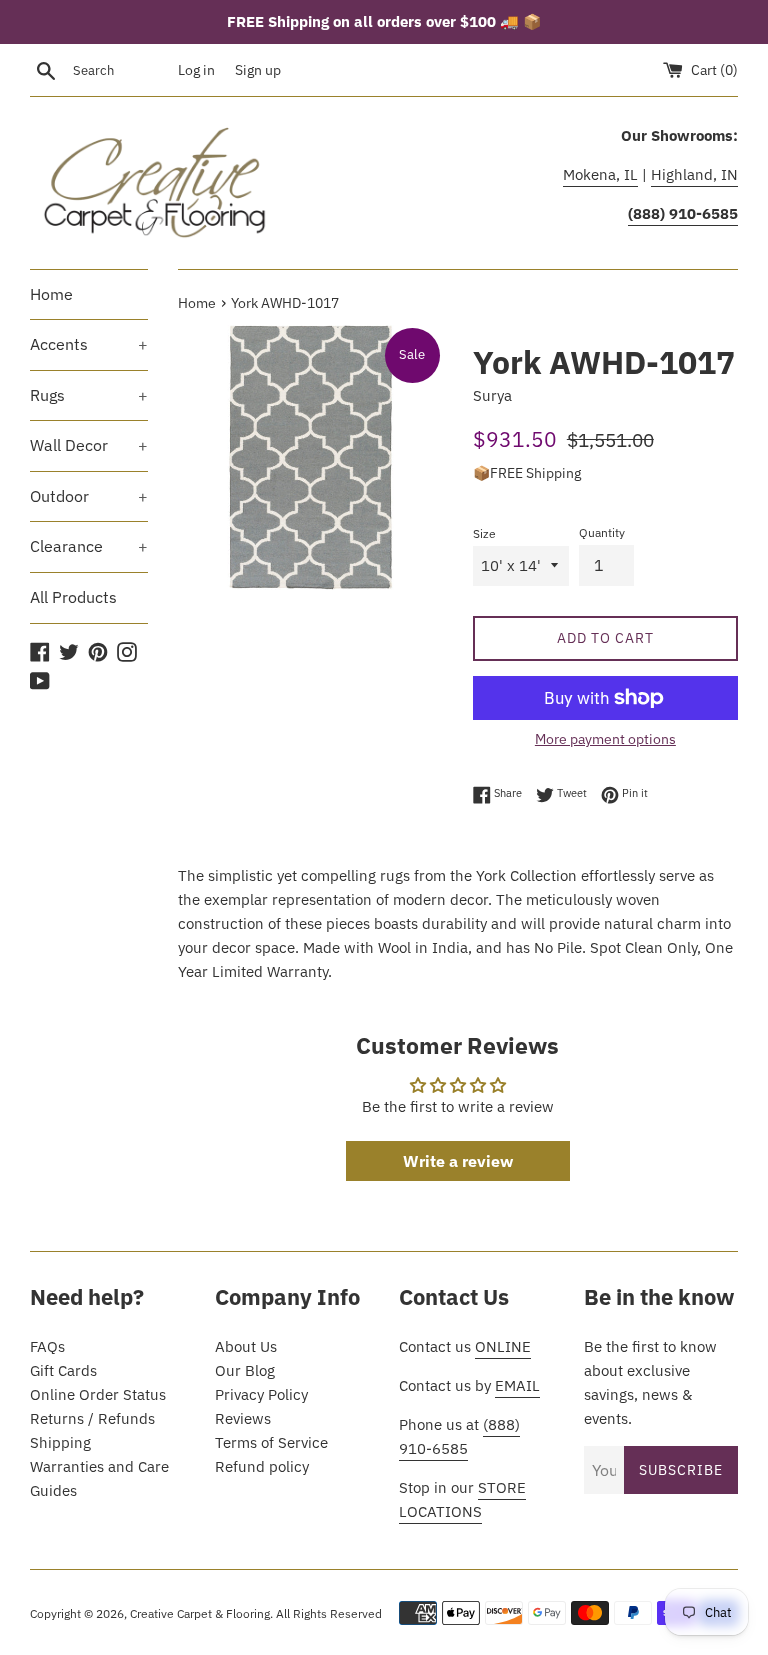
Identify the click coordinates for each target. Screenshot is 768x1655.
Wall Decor (89, 445)
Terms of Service (271, 1442)
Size (484, 533)
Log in (196, 70)
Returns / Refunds (92, 1418)
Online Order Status (98, 1394)
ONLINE (503, 1346)
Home (51, 294)
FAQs (47, 1346)
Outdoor (89, 496)
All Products (73, 597)
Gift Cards (63, 1370)
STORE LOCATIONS (462, 1499)
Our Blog (245, 1370)
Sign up (258, 70)
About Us (246, 1346)
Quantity (602, 532)
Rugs (89, 395)
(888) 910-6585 (459, 1436)
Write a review (458, 1161)
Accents (89, 344)
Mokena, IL (600, 174)
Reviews (243, 1418)
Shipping (60, 1442)
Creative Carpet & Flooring (200, 1613)
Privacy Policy (261, 1394)
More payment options (605, 739)
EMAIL (517, 1385)
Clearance (89, 546)
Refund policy (262, 1466)
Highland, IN (694, 174)
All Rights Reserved (329, 1613)
